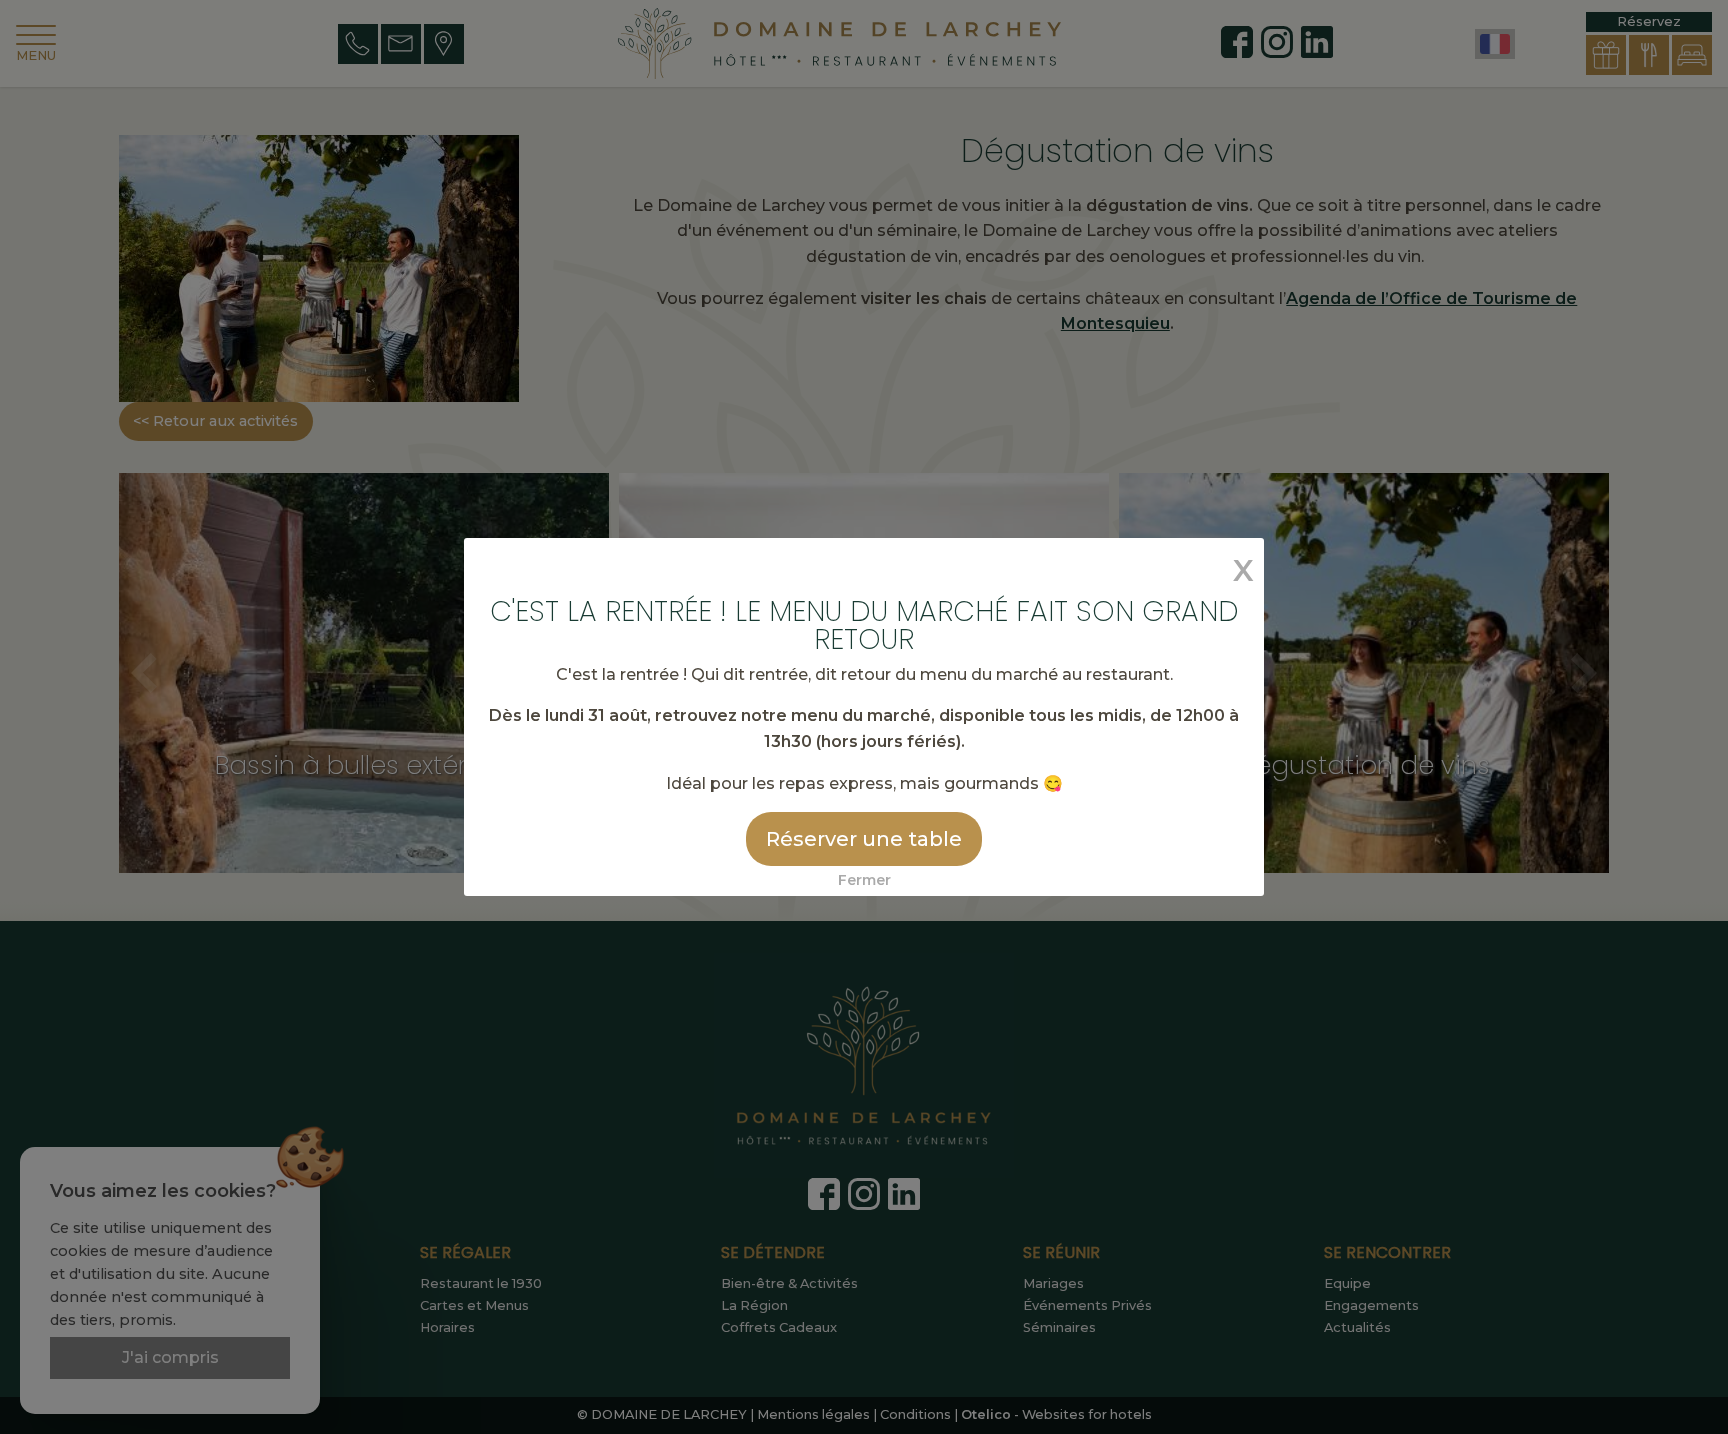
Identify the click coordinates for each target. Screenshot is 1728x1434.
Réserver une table (864, 839)
